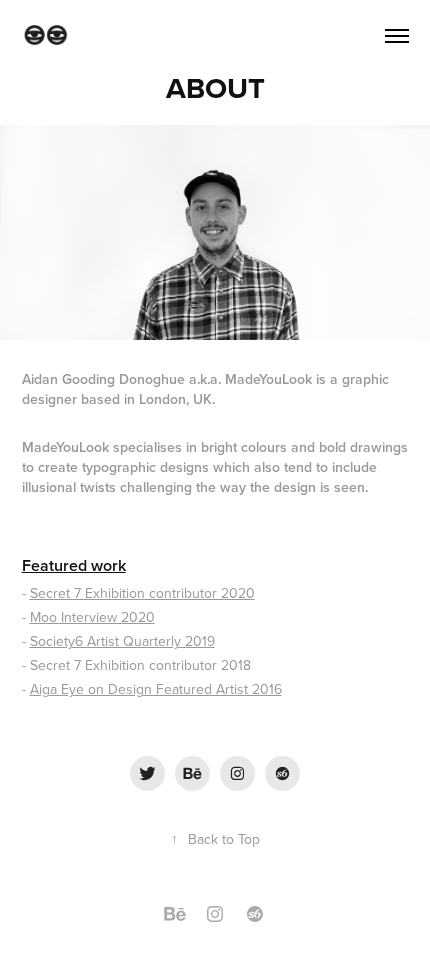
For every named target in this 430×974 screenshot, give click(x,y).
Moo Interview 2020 (92, 617)
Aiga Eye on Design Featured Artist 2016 (156, 689)
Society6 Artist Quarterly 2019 (122, 641)
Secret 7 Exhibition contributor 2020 (142, 593)
